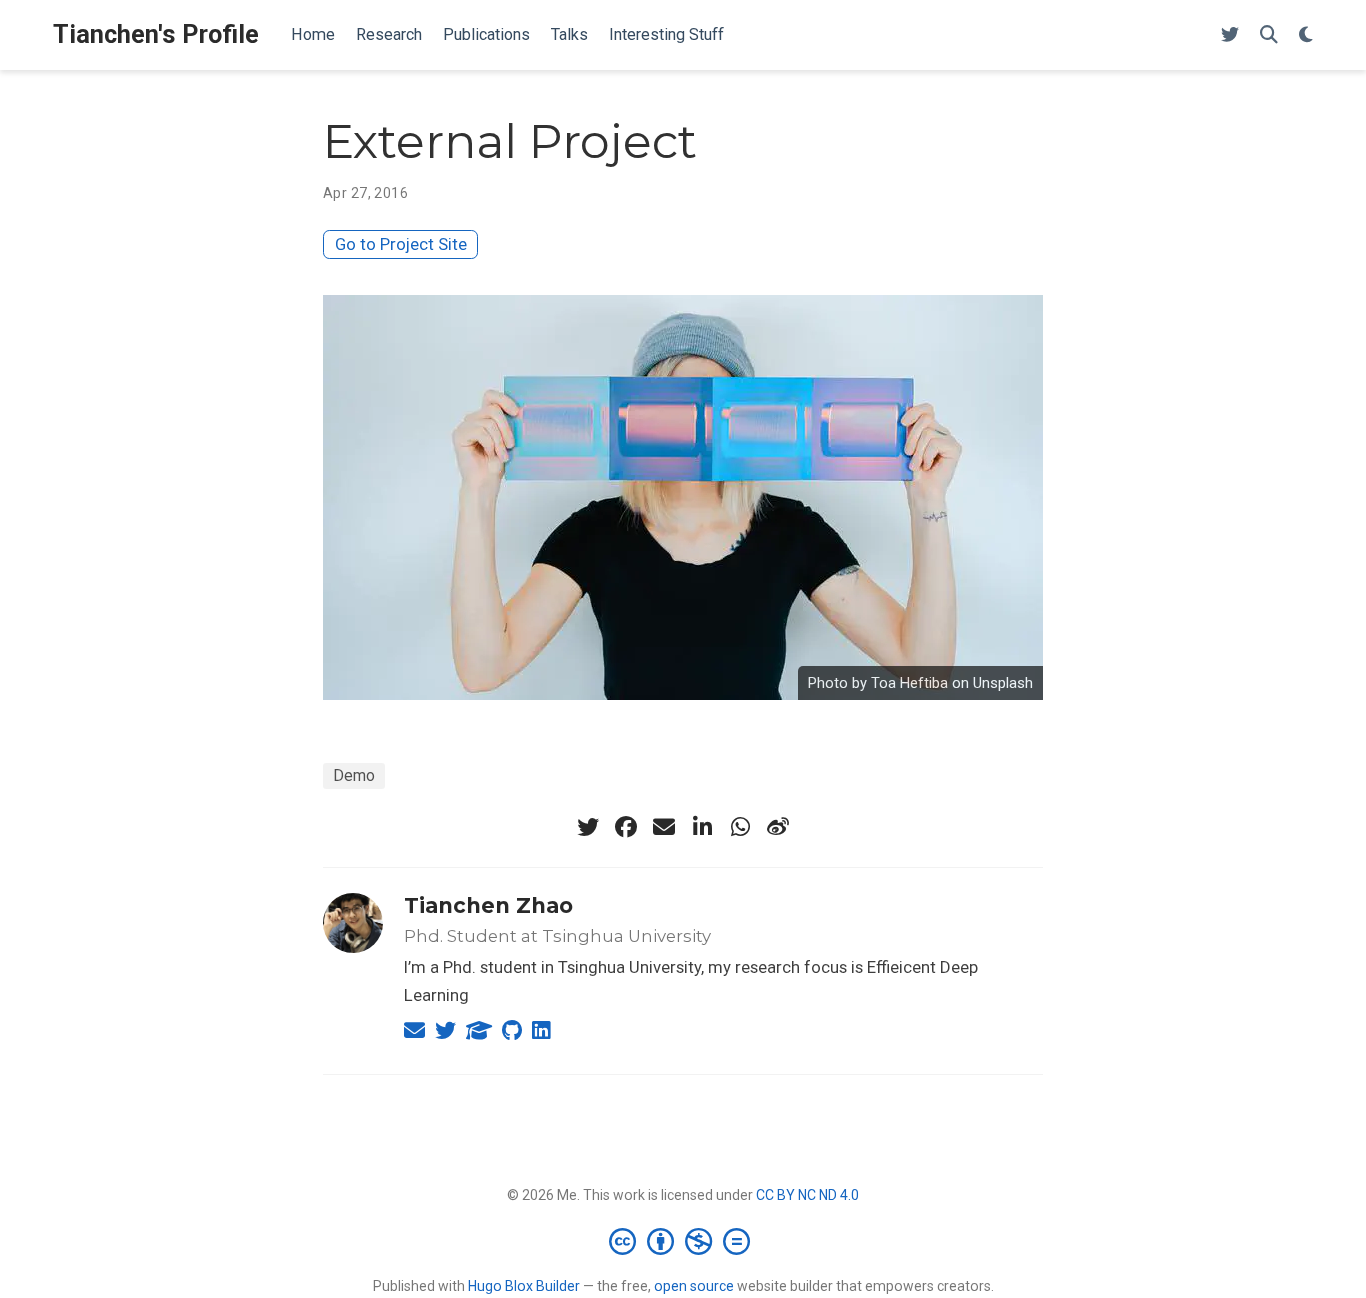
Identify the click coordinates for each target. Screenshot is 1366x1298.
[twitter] (588, 827)
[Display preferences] (1306, 35)
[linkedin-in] (702, 827)
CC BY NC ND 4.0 (807, 1195)
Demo (354, 775)
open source (694, 1286)
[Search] (1269, 35)
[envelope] (664, 827)
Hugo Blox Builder (524, 1286)
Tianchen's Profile (156, 34)
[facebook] (626, 827)
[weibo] (778, 827)
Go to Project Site (401, 244)
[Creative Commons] (683, 1241)
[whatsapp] (740, 827)
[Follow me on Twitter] (1230, 35)
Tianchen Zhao (488, 905)
